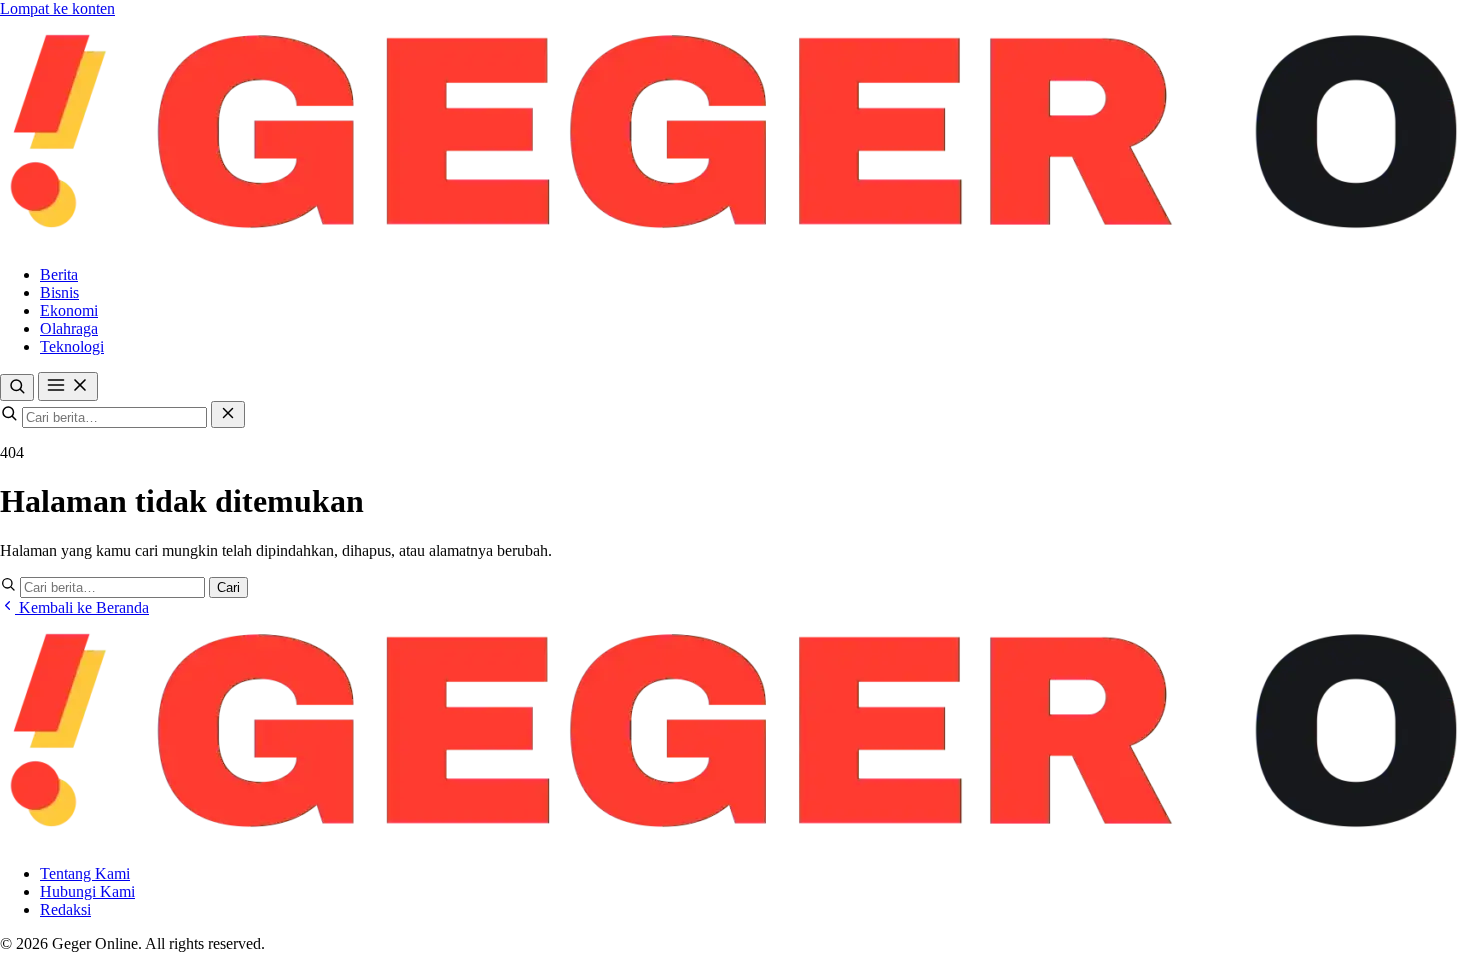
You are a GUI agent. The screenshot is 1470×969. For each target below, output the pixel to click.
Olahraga (69, 328)
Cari (228, 587)
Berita (59, 274)
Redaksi (65, 909)
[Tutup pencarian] (228, 414)
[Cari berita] (17, 387)
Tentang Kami (85, 873)
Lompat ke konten (57, 8)
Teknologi (72, 346)
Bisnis (59, 292)
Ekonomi (69, 310)
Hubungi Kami (87, 891)
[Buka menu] (68, 386)
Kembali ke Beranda (82, 607)
